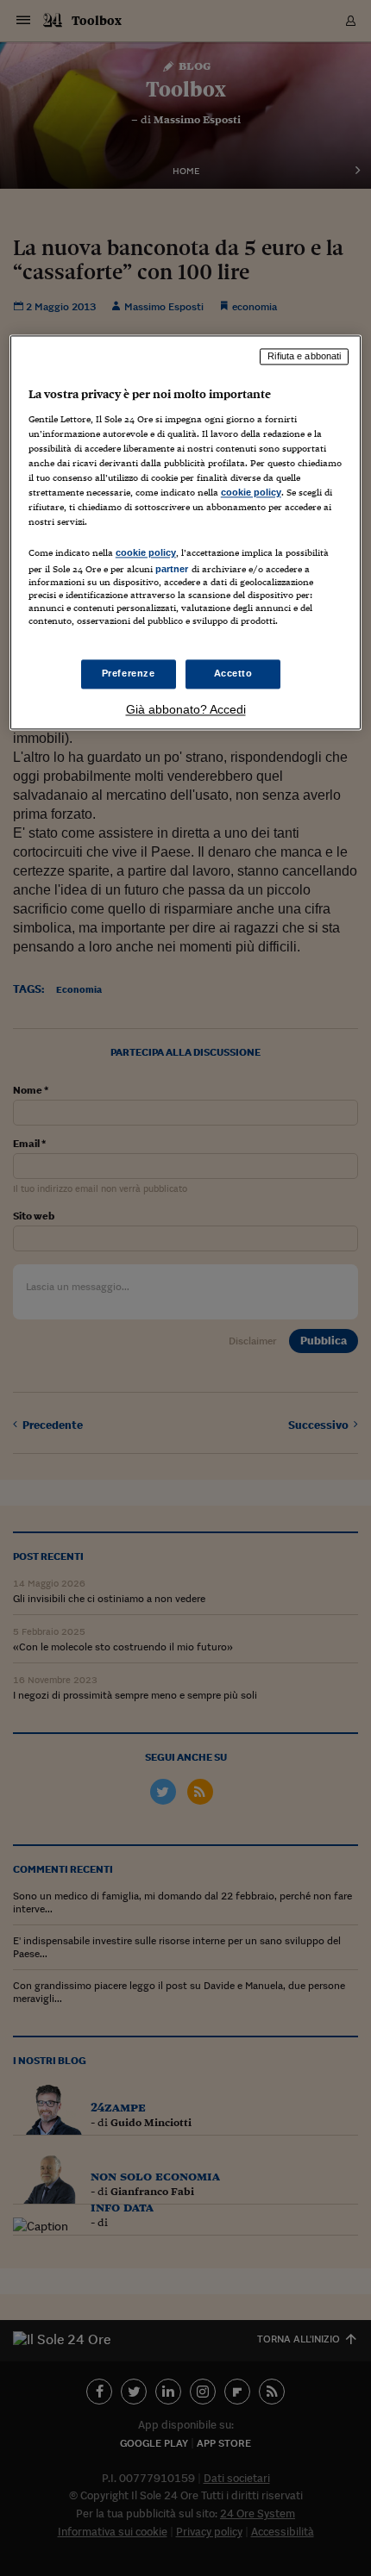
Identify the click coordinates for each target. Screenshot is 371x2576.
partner (172, 570)
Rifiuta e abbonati (304, 357)
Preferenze (129, 673)
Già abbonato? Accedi (186, 709)
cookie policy (251, 493)
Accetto (233, 673)
